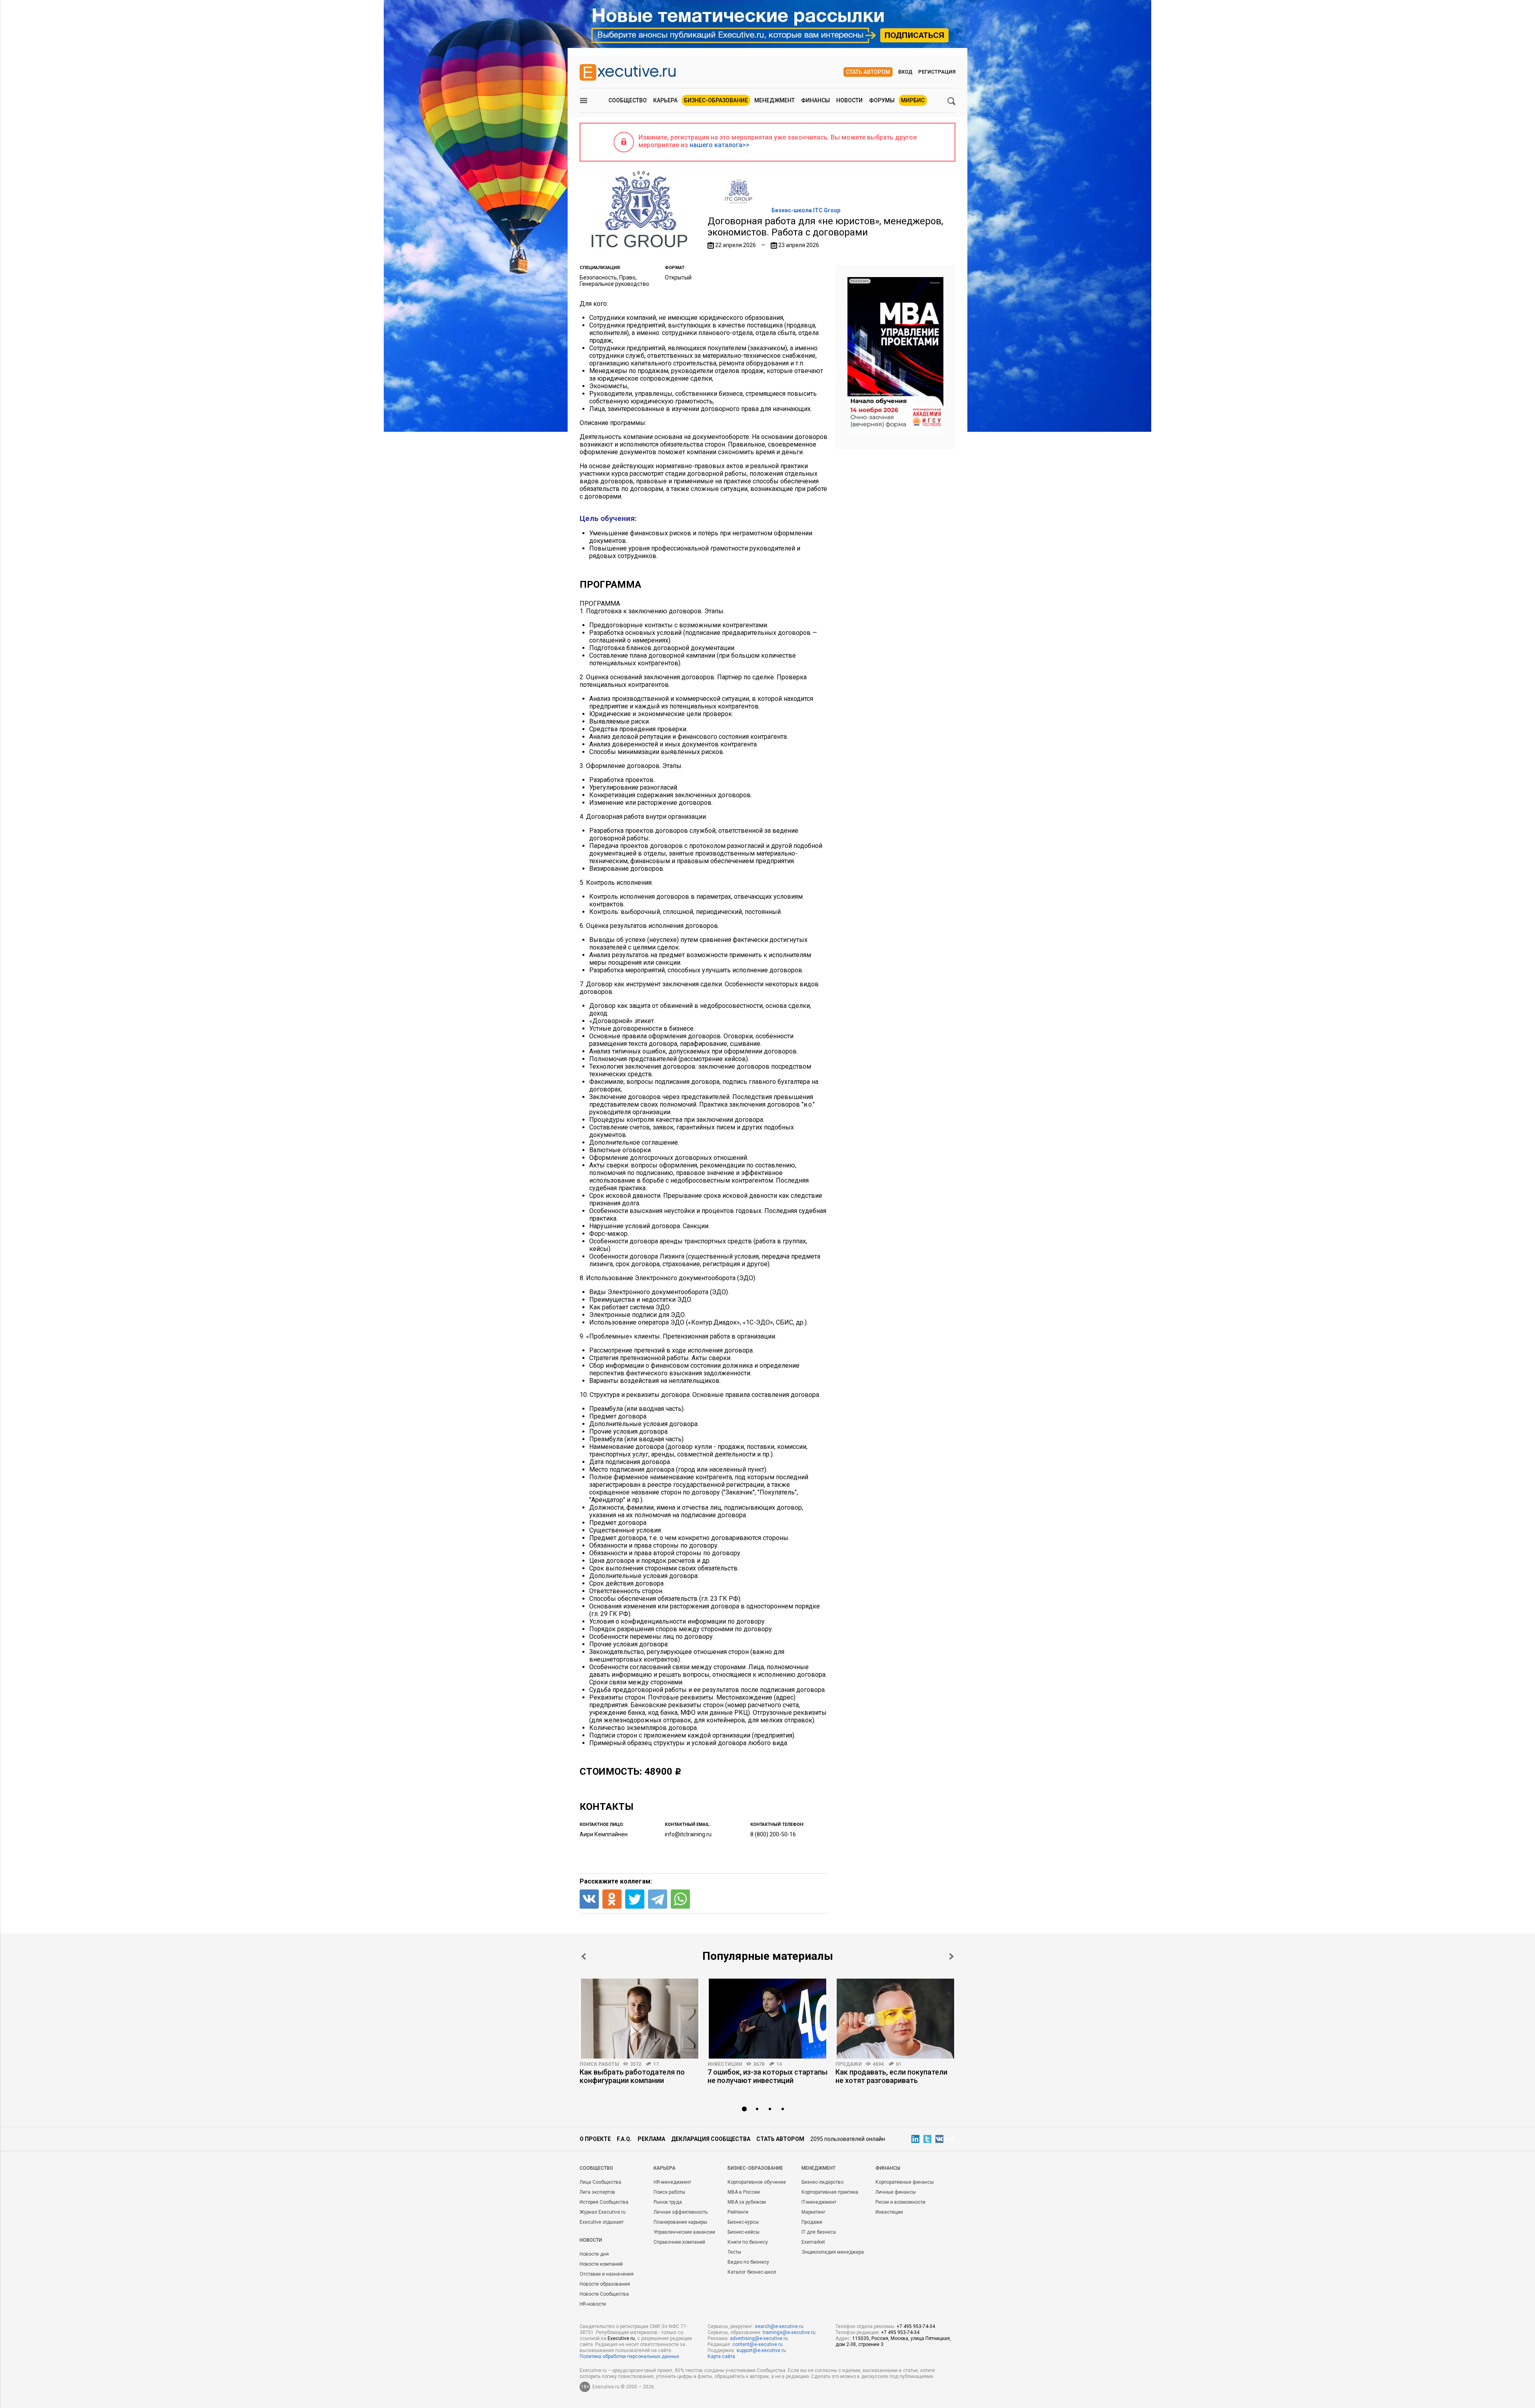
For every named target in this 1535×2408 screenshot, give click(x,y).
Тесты (734, 2252)
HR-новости (593, 2304)
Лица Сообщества (600, 2182)
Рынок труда (668, 2202)
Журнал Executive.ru (603, 2212)
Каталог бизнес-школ (752, 2272)
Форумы (882, 100)
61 (899, 2064)
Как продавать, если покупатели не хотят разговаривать (891, 2076)
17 (656, 2064)
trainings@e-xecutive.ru (789, 2332)
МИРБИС (913, 100)
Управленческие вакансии (684, 2232)
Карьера (665, 100)
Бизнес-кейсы (744, 2232)
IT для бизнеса (819, 2232)
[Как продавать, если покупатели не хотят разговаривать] (895, 2019)
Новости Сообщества (604, 2294)
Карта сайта (721, 2356)
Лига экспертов (597, 2192)
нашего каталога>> (720, 145)
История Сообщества (604, 2202)
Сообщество (628, 100)
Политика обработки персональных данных (629, 2356)
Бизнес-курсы (743, 2222)
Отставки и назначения (607, 2274)
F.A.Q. (624, 2139)
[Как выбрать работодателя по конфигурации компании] (640, 2019)
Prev (584, 1956)
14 (779, 2064)
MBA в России (744, 2192)
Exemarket (813, 2242)
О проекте (595, 2139)
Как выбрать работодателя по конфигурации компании (632, 2076)
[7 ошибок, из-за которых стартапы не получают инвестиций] (767, 2019)
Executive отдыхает (602, 2222)
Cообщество (596, 2168)
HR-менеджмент (672, 2182)
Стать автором (868, 72)
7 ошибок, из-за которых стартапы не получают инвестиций (767, 2076)
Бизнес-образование (716, 100)
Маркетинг (813, 2212)
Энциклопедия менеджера (833, 2252)
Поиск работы (599, 2064)
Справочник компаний (679, 2242)
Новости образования (605, 2284)
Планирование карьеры (680, 2222)
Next (951, 1956)
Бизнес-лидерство (822, 2182)
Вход (905, 72)
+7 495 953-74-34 (916, 2326)
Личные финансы (896, 2192)
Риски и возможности (900, 2202)
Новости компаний (601, 2264)
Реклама (651, 2139)
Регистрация (937, 72)
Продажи (849, 2064)
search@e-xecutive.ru (779, 2326)
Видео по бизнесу (748, 2262)
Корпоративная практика (830, 2192)
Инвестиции (725, 2064)
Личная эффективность (681, 2212)
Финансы (815, 100)
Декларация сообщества (711, 2139)
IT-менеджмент (819, 2202)
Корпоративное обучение (757, 2182)
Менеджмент (774, 100)
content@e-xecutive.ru (758, 2344)
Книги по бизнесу (748, 2242)
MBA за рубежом (747, 2202)
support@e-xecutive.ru (761, 2350)
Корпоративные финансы (905, 2182)
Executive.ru (621, 2338)
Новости (849, 100)
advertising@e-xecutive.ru (759, 2338)
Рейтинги (738, 2212)
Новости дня (594, 2254)
